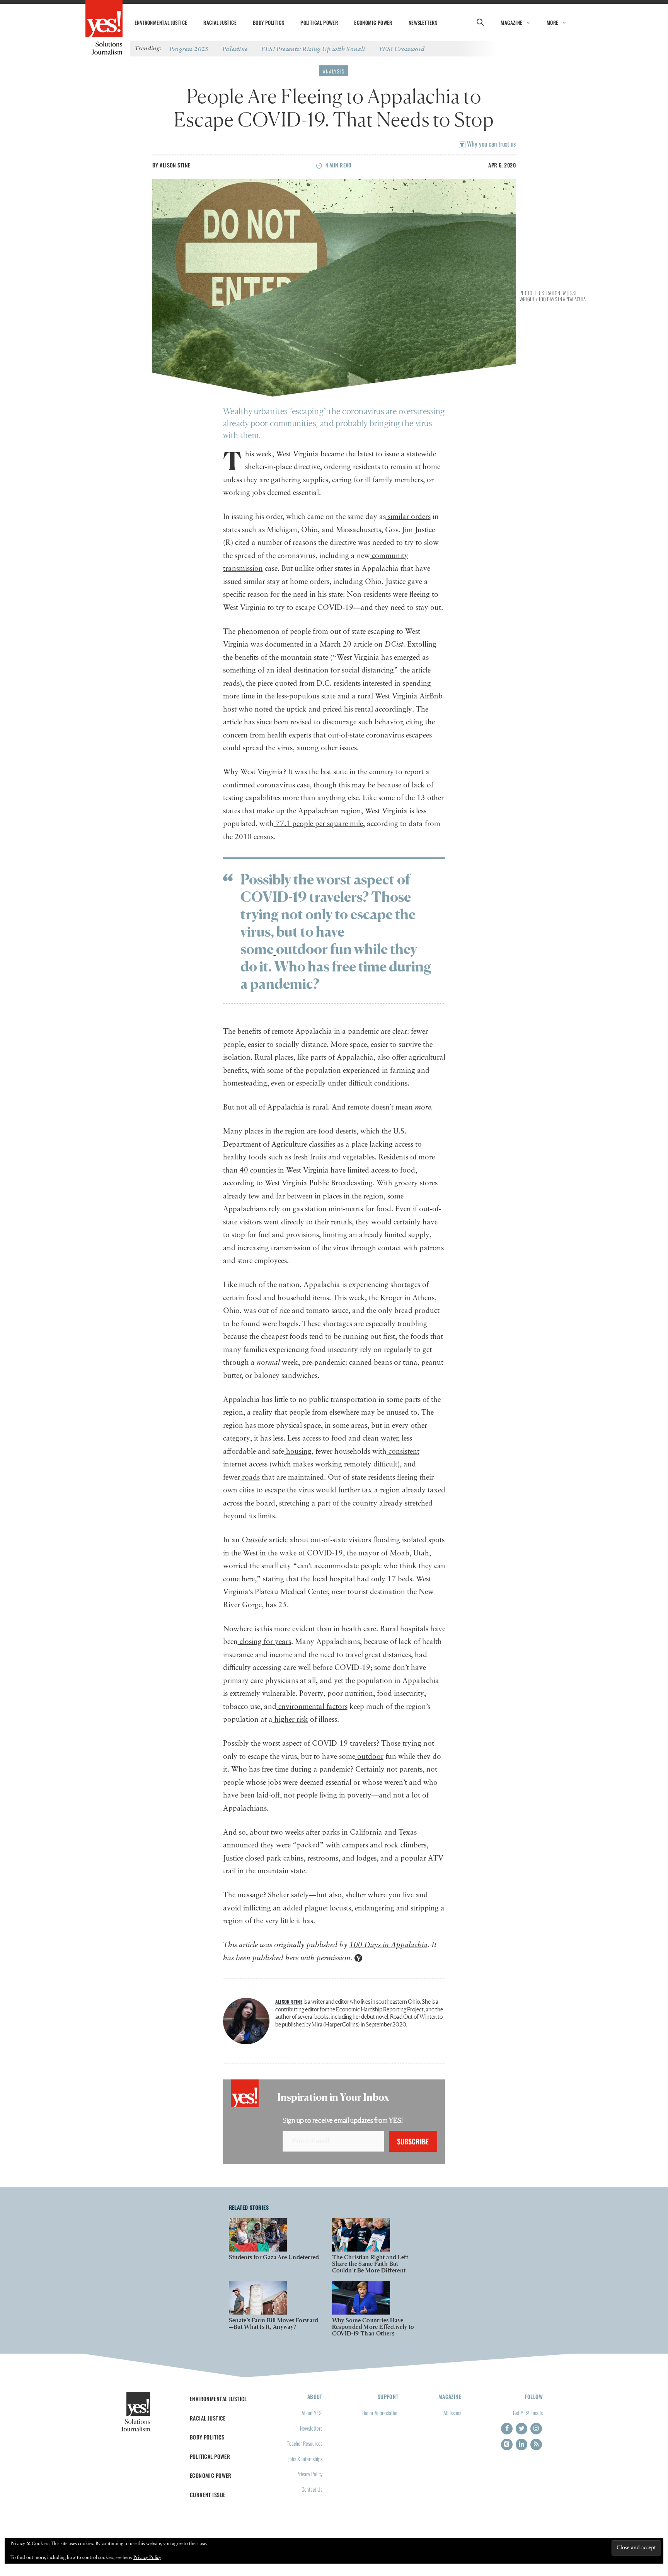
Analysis (334, 71)
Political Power (319, 22)
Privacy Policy (309, 2474)
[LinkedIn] (521, 2445)
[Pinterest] (507, 2445)
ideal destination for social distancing (334, 670)
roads (250, 1477)
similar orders (408, 517)
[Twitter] (521, 2429)
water (388, 1438)
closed (254, 1858)
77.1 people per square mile (318, 824)
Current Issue (208, 2495)
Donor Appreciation (380, 2413)
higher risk (290, 1720)
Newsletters (423, 22)
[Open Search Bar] (480, 22)
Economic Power (373, 22)
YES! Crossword (402, 49)
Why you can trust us (491, 144)
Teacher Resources (305, 2443)
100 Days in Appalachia (389, 1945)
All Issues (452, 2413)
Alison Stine (175, 165)
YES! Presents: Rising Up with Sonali (313, 49)
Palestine (235, 49)
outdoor (369, 1757)
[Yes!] (104, 19)
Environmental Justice (161, 22)
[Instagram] (536, 2429)
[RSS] (536, 2445)
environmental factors (312, 1707)
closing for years (264, 1642)
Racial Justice (220, 22)
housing (298, 1452)
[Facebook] (507, 2429)
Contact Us (312, 2489)
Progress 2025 (189, 49)
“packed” (307, 1845)
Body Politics (268, 22)
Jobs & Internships (305, 2459)
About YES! (312, 2413)
